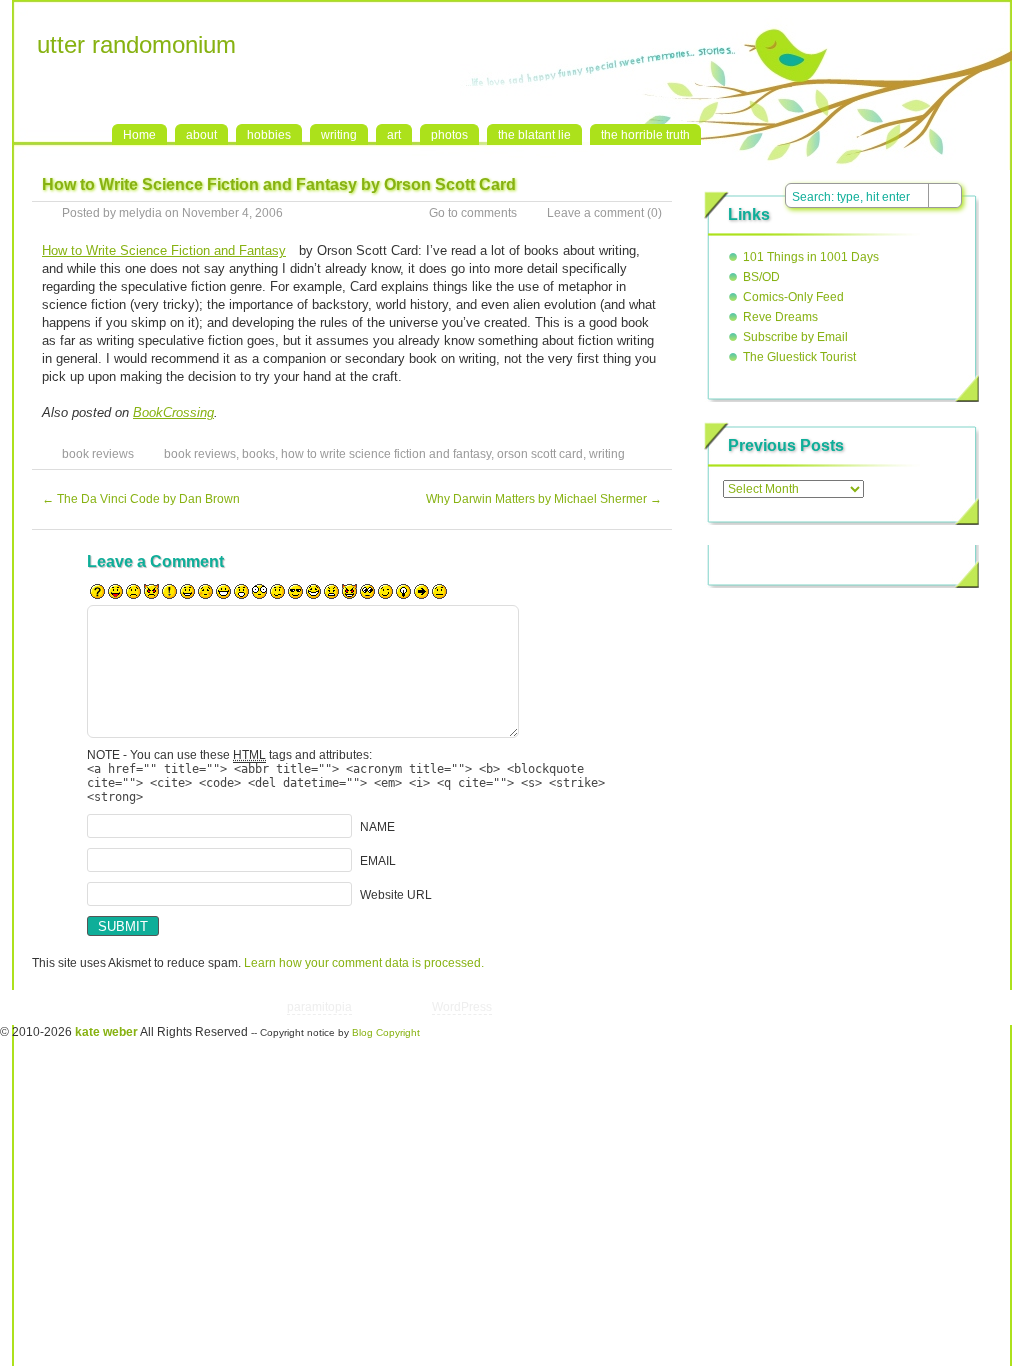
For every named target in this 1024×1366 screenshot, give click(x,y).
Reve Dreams (780, 317)
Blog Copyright (386, 1032)
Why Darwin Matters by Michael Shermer (544, 499)
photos (449, 135)
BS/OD (761, 277)
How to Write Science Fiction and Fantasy (164, 250)
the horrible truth (645, 135)
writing (339, 135)
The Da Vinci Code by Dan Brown (141, 499)
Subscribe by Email (795, 337)
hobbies (269, 135)
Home (139, 135)
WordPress (462, 1007)
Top (832, 1007)
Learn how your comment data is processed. (364, 963)
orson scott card (540, 454)
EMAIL (378, 861)
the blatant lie (534, 135)
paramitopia (319, 1007)
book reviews (98, 454)
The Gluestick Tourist (799, 357)
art (394, 135)
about (201, 135)
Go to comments (473, 213)
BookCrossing (173, 412)
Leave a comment (595, 213)
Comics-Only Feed (793, 297)
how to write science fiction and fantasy (386, 454)
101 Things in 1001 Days (811, 257)
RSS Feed (796, 21)
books (258, 454)
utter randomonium (136, 44)
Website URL (396, 895)
